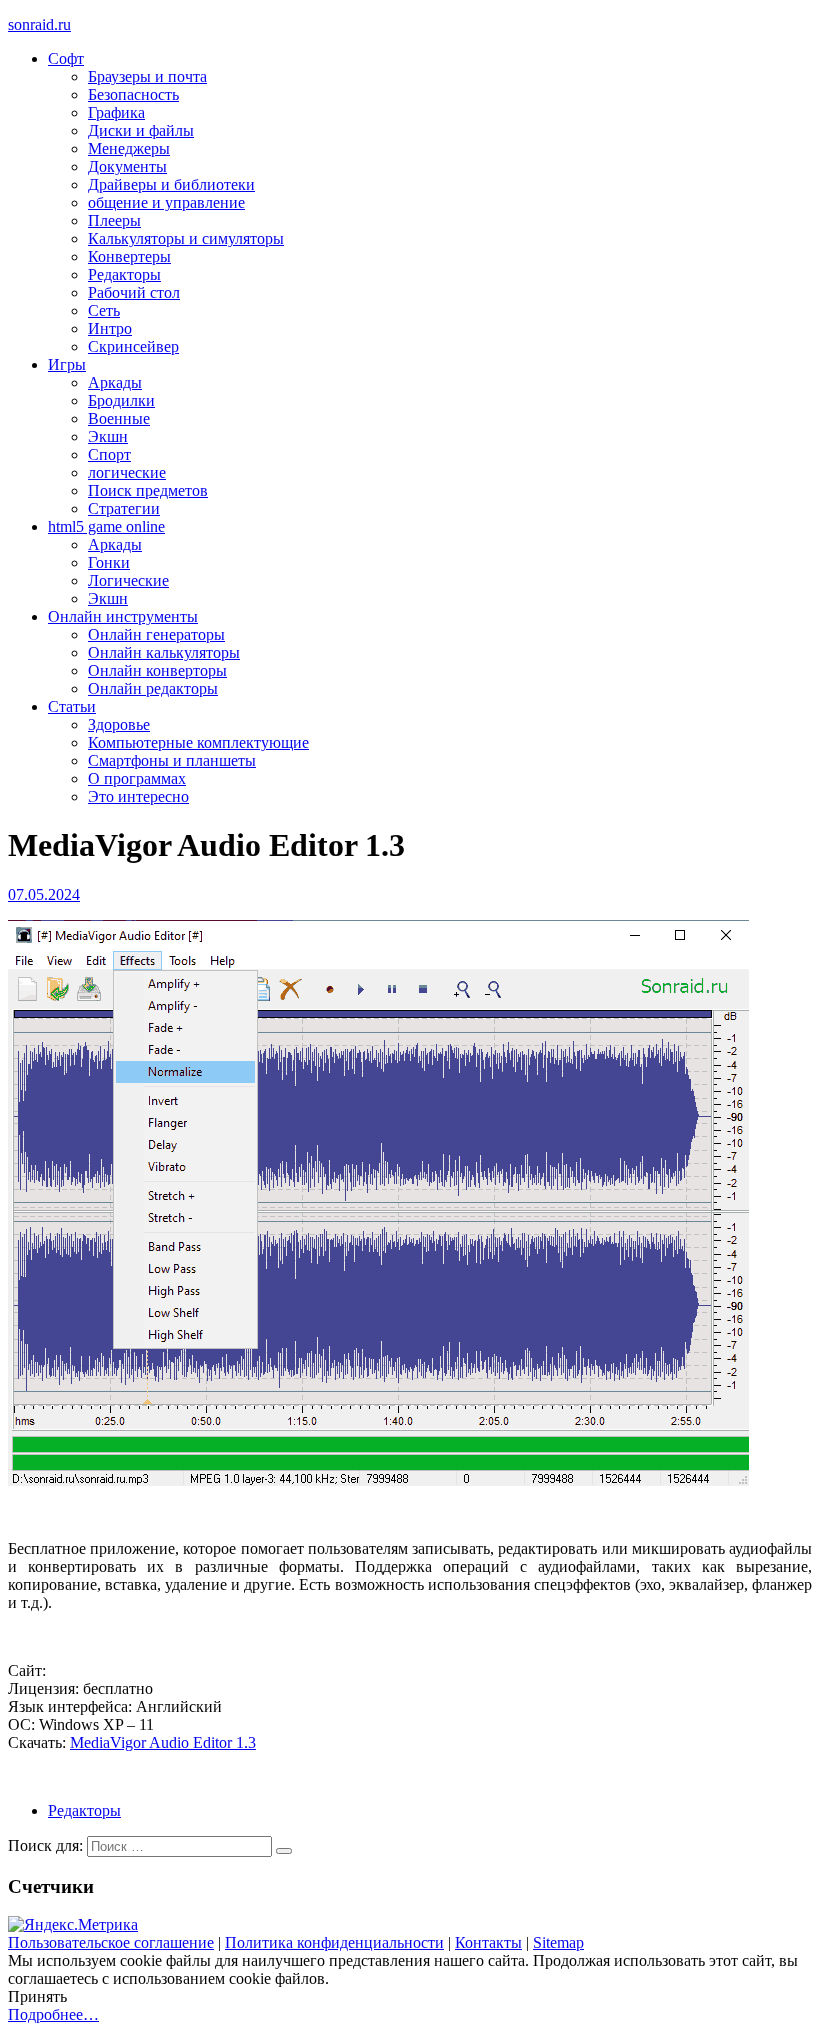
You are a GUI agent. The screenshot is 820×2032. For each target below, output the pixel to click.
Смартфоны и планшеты (172, 760)
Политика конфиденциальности (334, 1942)
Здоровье (119, 724)
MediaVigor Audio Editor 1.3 (163, 1742)
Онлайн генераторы (156, 634)
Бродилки (121, 400)
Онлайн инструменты (123, 616)
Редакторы (124, 274)
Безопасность (133, 94)
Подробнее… (53, 2014)
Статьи (72, 706)
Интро (110, 328)
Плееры (114, 220)
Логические (128, 580)
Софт (66, 58)
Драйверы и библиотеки (171, 184)
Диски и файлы (141, 130)
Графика (116, 112)
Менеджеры (129, 148)
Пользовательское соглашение (111, 1942)
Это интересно (138, 796)
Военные (119, 418)
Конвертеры (129, 256)
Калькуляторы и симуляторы (186, 238)
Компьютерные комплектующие (198, 742)
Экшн (108, 436)
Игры (67, 364)
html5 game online (106, 526)
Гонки (109, 562)
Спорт (109, 454)
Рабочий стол (134, 292)
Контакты (488, 1942)
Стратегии (124, 508)
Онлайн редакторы (153, 688)
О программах (137, 778)
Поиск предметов (148, 490)
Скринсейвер (133, 346)
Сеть (104, 310)
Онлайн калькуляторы (164, 652)
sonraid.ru (39, 24)
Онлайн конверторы (157, 670)
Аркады (115, 382)
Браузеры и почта (147, 76)
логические (127, 472)
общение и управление (166, 202)
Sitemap (558, 1942)
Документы (127, 166)
